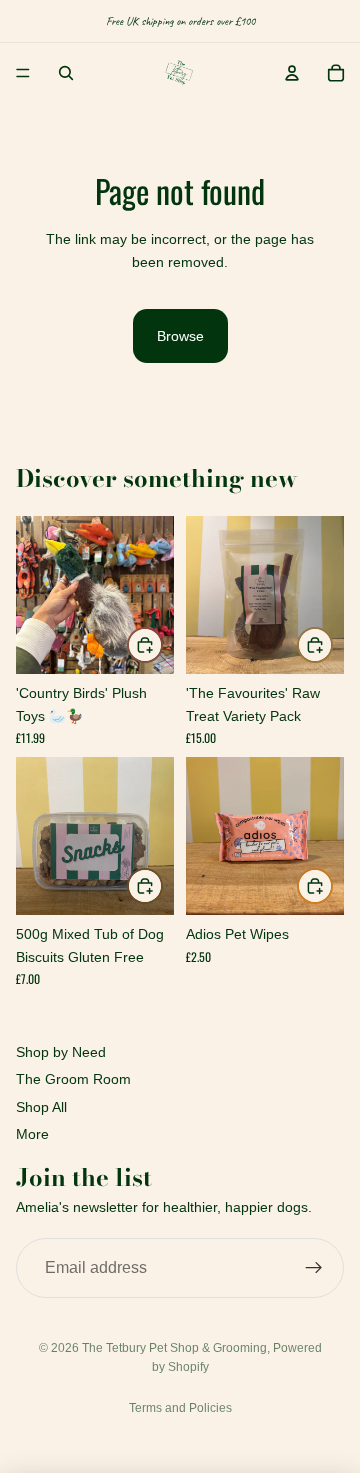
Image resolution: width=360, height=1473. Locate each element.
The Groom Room (73, 1079)
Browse (180, 336)
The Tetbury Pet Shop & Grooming (174, 1348)
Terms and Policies (180, 1408)
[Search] (66, 73)
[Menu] (23, 73)
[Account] (292, 73)
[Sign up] (314, 1268)
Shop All (41, 1107)
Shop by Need (61, 1052)
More (32, 1134)
